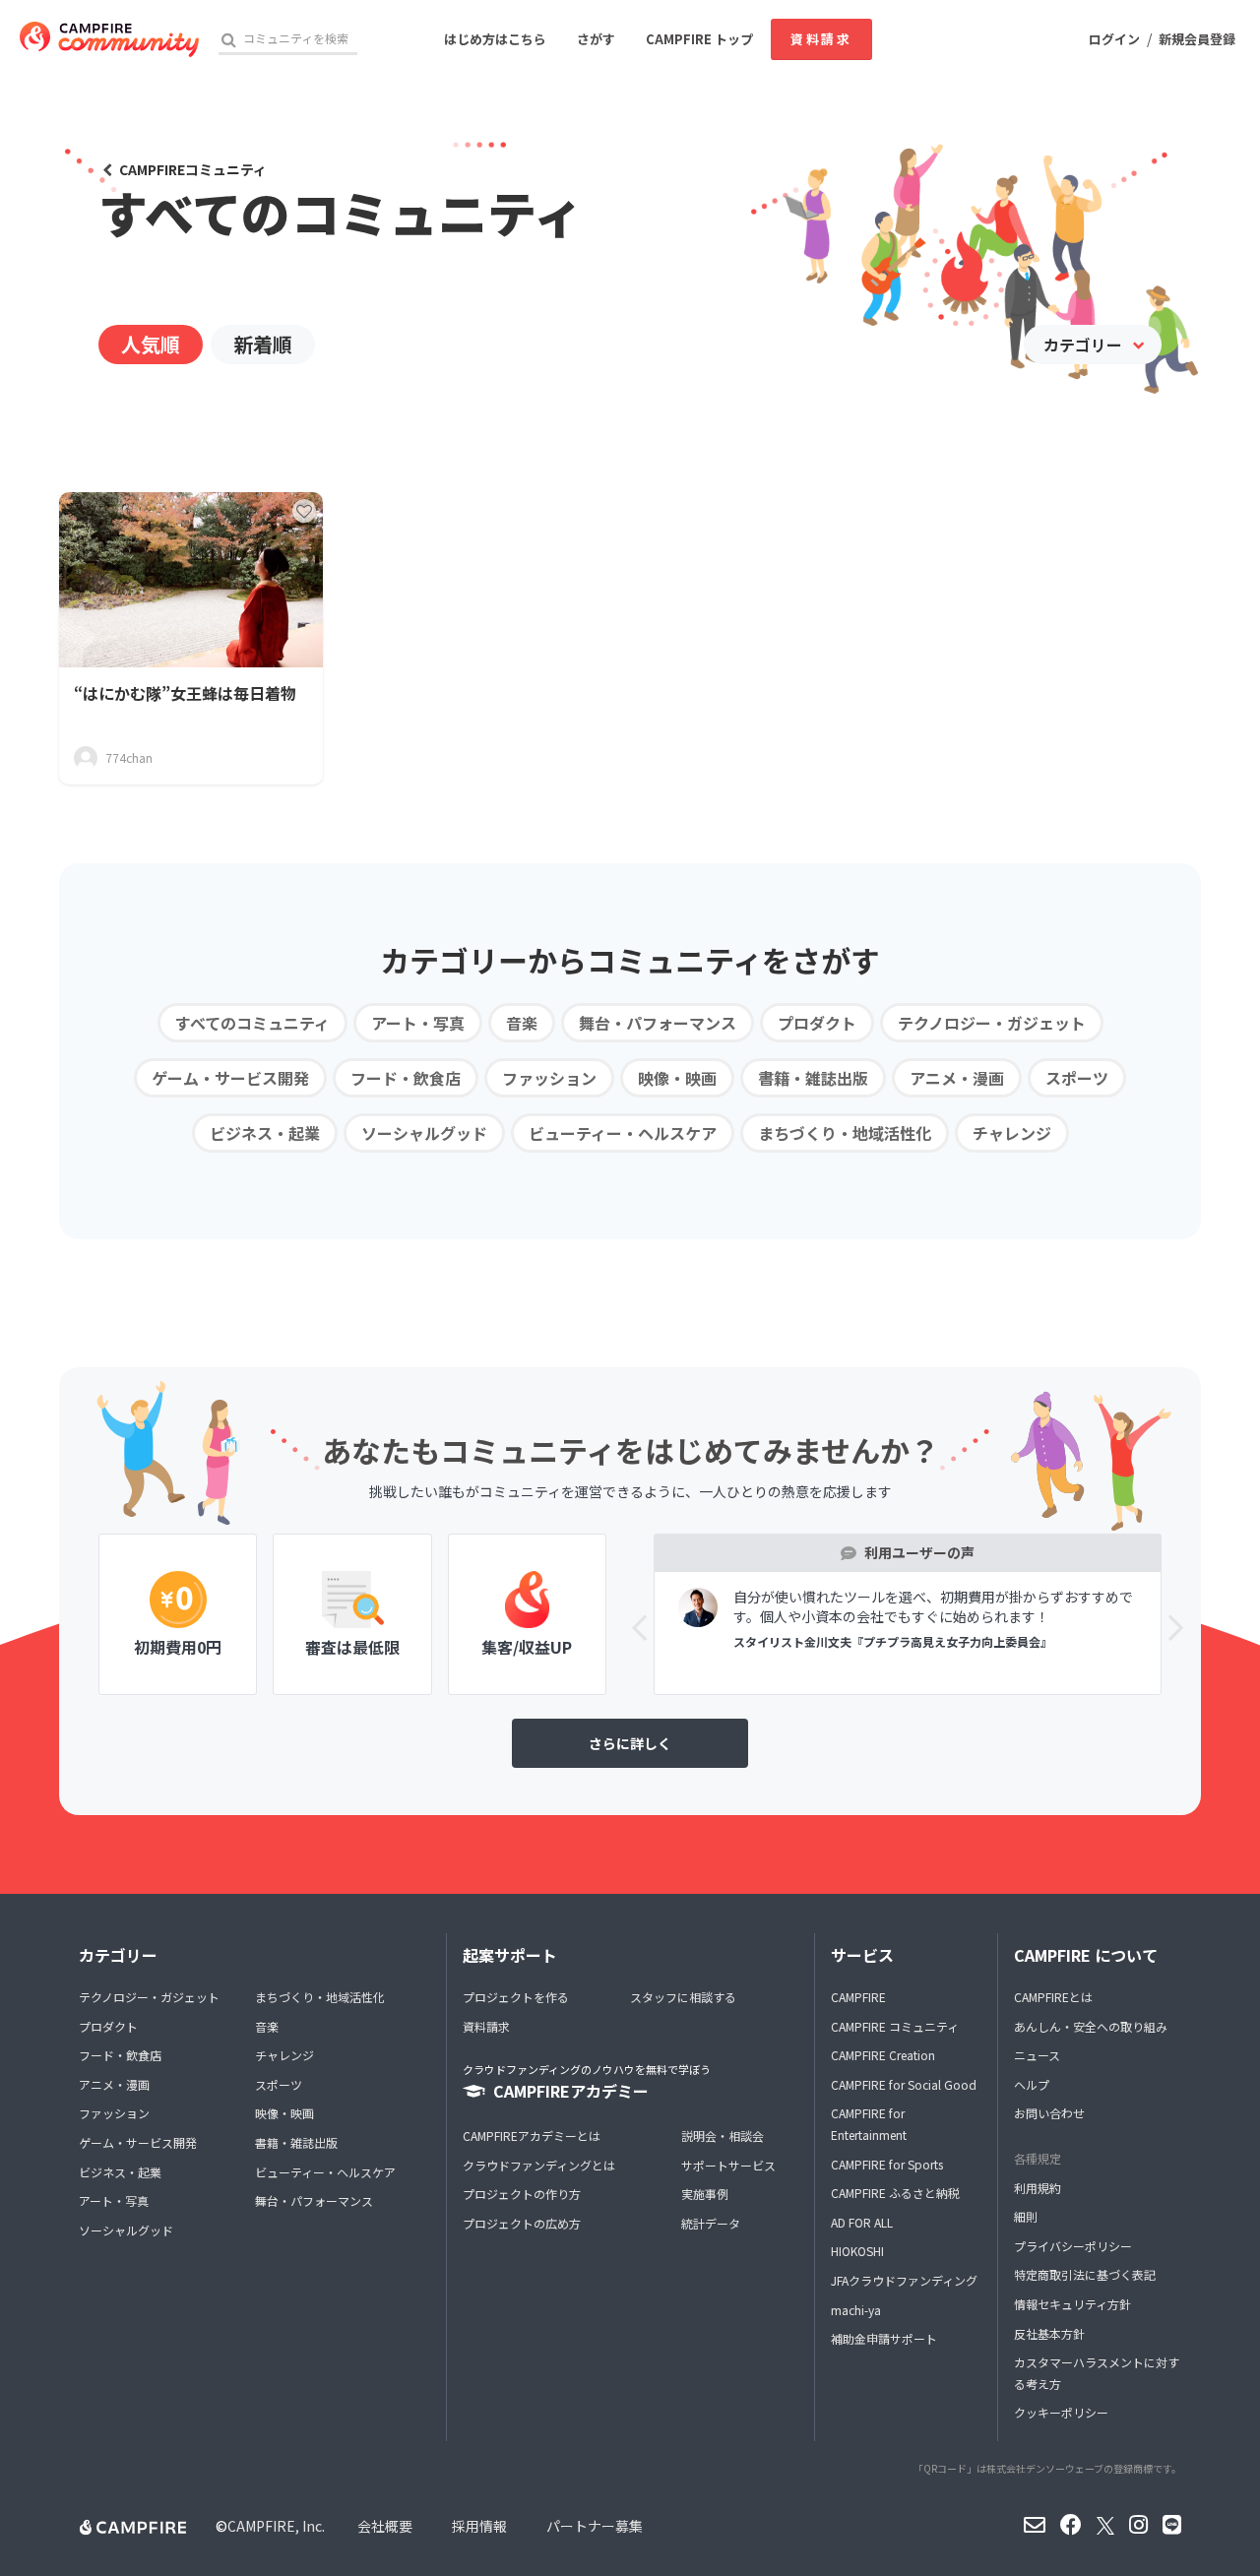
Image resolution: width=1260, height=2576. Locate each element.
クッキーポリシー (1061, 2412)
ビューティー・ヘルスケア (623, 1133)
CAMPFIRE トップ (699, 39)
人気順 (151, 344)
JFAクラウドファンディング (904, 2280)
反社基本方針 (1049, 2333)
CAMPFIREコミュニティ (193, 169)
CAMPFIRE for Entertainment (869, 2124)
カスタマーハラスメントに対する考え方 (1097, 2373)
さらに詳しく (630, 1743)
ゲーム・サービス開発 (230, 1078)
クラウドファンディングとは (539, 2165)
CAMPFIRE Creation (883, 2055)
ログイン (1114, 39)
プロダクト (817, 1023)
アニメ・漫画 (957, 1078)
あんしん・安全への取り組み (1091, 2026)
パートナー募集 (595, 2526)
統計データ (711, 2223)
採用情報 (479, 2526)
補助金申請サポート (884, 2338)
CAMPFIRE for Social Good (904, 2084)
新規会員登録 (1197, 39)
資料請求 (821, 39)
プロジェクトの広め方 (522, 2223)
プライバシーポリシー (1073, 2246)
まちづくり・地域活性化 (845, 1133)
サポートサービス (728, 2165)
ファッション (549, 1078)
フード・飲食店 (406, 1078)
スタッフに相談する (683, 1997)
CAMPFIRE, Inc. (276, 2526)
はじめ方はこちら (495, 39)
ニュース (1037, 2055)
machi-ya (856, 2310)
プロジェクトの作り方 (522, 2194)
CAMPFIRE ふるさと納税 (895, 2193)
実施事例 (705, 2194)
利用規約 (1038, 2188)
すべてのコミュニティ (252, 1023)
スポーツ (1077, 1078)
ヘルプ (1032, 2084)
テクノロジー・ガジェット (992, 1023)
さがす (596, 39)
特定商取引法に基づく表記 (1085, 2274)
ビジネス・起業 (265, 1133)
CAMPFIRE (858, 1997)
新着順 (263, 344)
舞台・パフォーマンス (658, 1023)
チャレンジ (1012, 1133)
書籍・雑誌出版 (813, 1078)
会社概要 (385, 2526)
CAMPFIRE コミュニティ (895, 2026)
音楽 (522, 1023)
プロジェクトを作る (516, 1997)
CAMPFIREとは (1053, 1997)
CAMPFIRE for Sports (887, 2164)
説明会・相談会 (723, 2136)
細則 (1026, 2216)
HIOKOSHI (857, 2251)
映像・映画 (677, 1078)
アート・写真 (418, 1023)
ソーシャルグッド (424, 1133)
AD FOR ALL (862, 2222)
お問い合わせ (1049, 2113)
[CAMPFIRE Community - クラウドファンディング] (109, 39)
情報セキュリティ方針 (1072, 2304)
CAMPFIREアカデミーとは (532, 2136)
